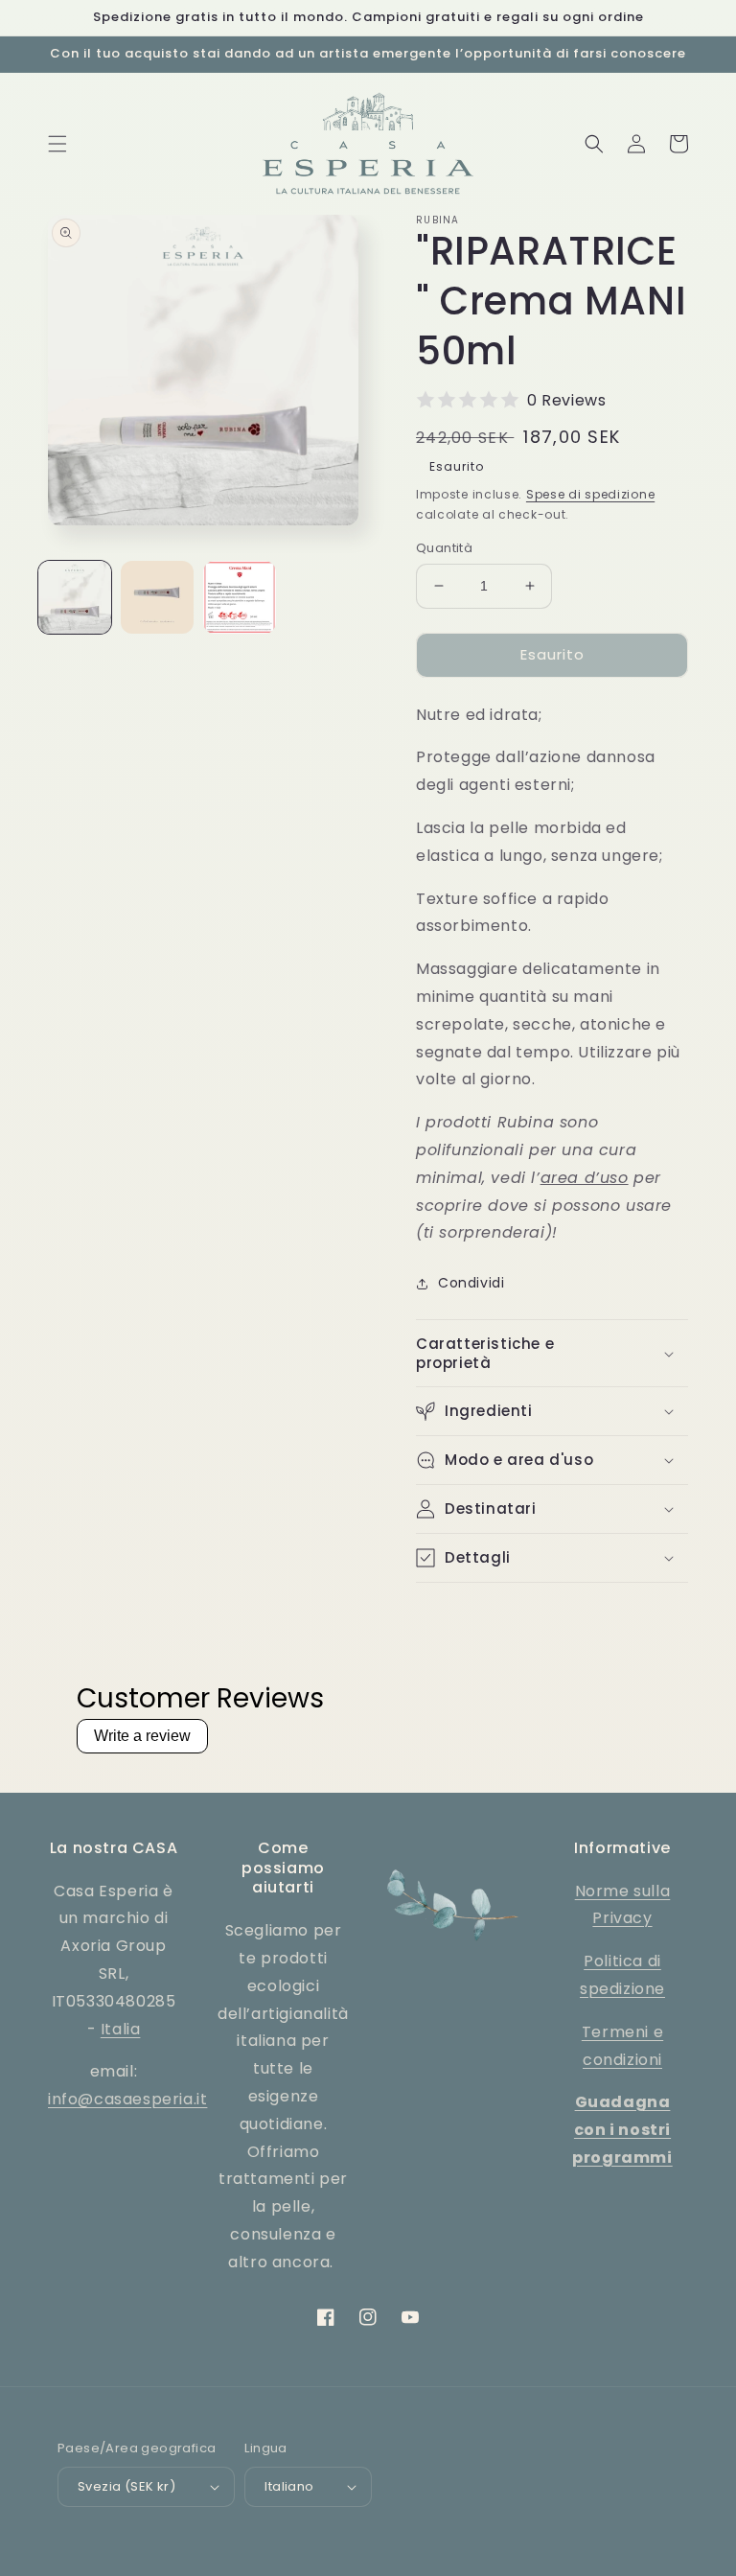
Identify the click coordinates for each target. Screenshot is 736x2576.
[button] (57, 144)
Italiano (289, 2486)
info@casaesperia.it (127, 2099)
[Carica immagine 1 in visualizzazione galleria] (75, 597)
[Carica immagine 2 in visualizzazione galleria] (157, 597)
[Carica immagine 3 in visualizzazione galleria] (240, 597)
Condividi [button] (471, 1283)
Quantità (444, 548)
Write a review (142, 1736)
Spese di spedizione (590, 494)
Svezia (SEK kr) (126, 2486)
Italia (121, 2029)
